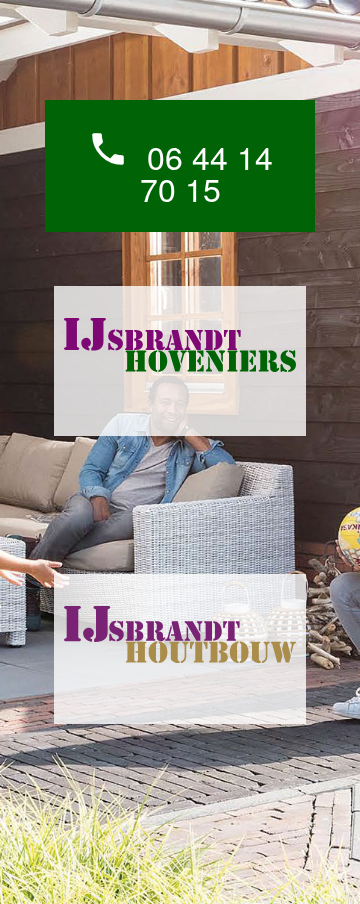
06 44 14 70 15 (180, 169)
